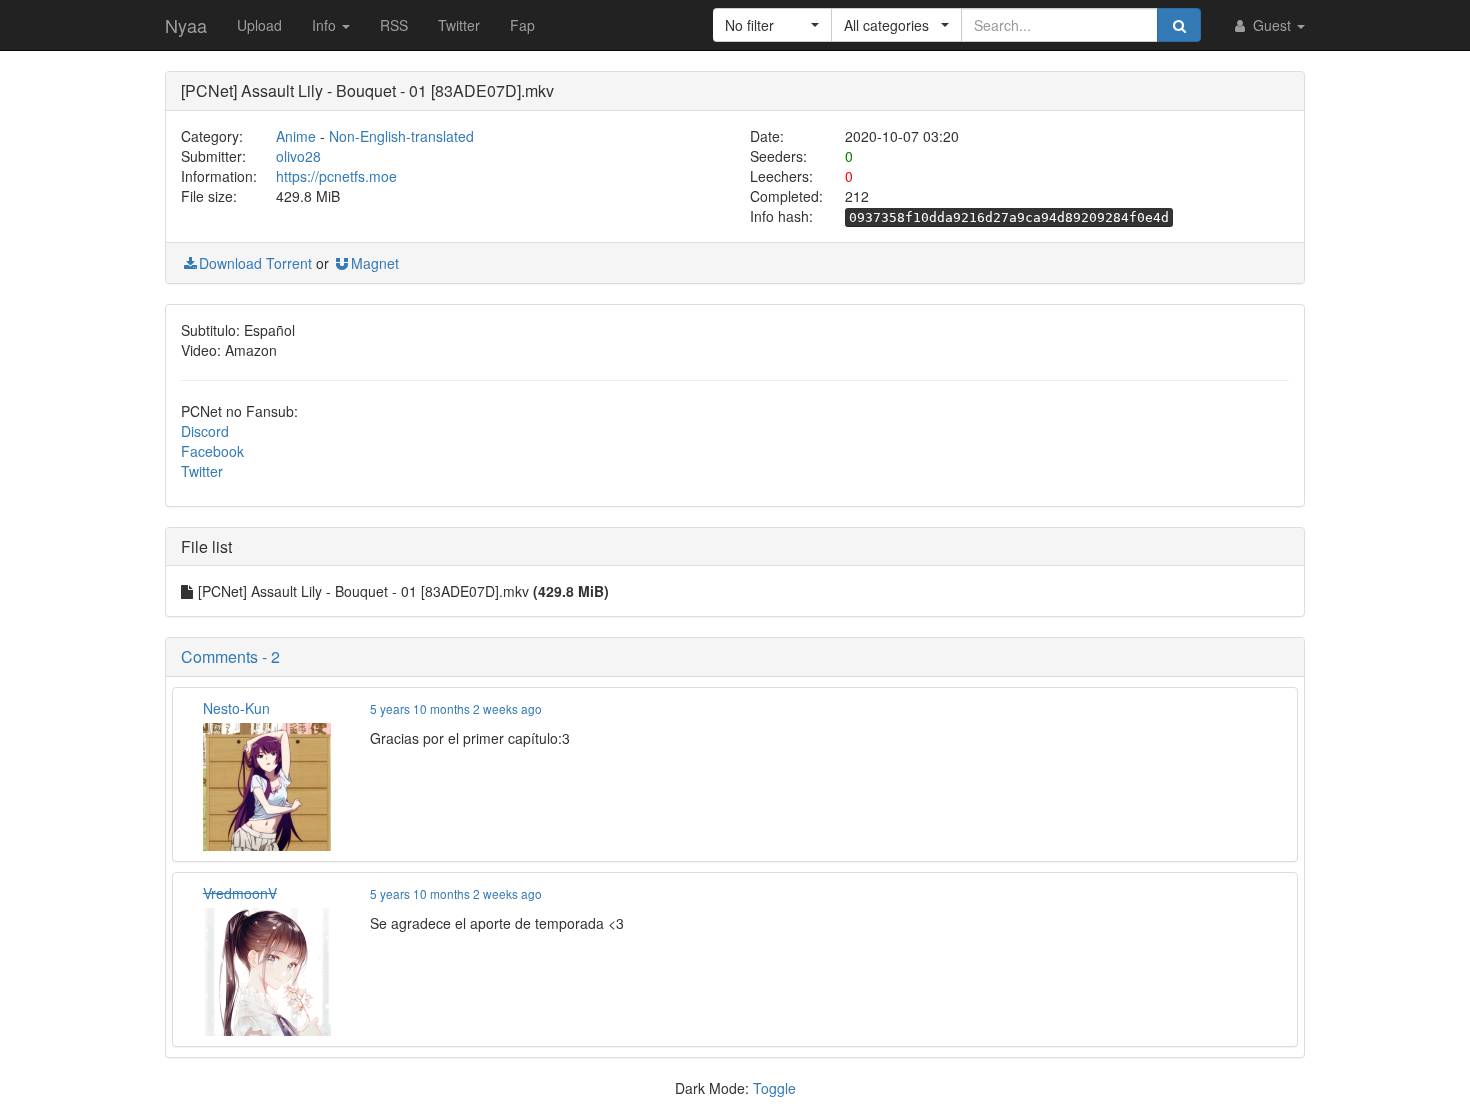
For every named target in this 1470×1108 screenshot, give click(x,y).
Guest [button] (1272, 25)
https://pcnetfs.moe (336, 176)
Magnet (375, 263)
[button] (772, 25)
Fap (522, 25)
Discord (205, 431)
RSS (394, 25)
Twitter (459, 25)
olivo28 (298, 156)
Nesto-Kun (236, 708)
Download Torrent (255, 263)
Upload (259, 25)
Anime (296, 136)
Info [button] (326, 25)
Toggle (774, 1088)
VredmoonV (240, 893)
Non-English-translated (401, 136)
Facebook (212, 451)
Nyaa (186, 25)
